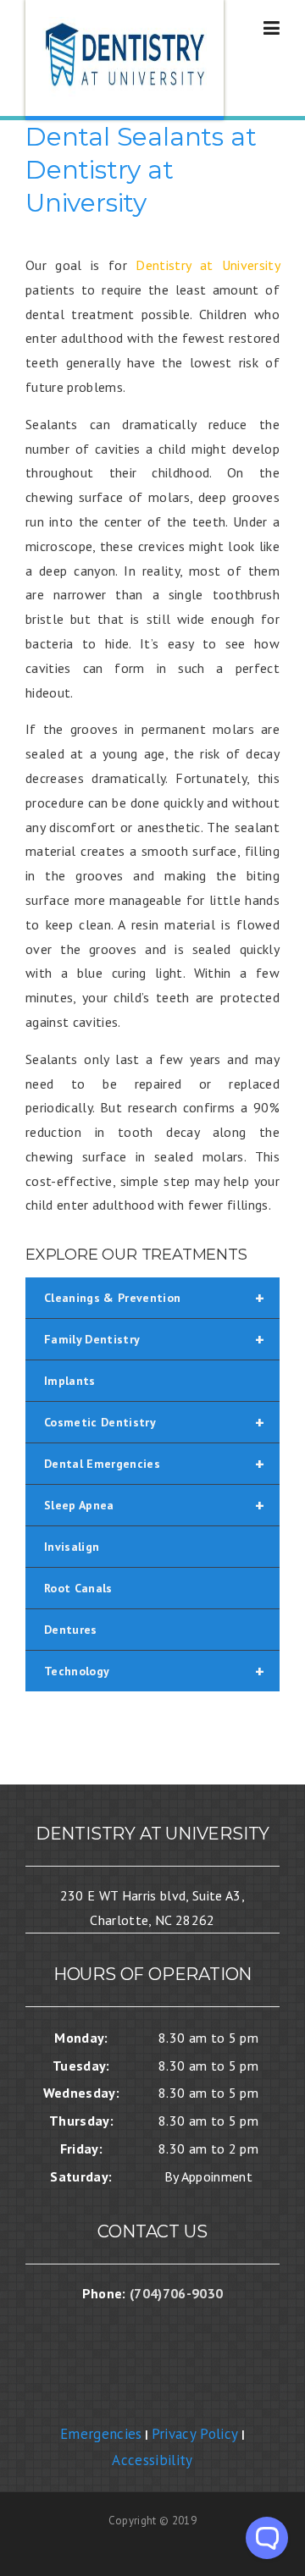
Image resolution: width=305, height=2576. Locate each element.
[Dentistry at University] (127, 60)
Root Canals (78, 1588)
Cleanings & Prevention (154, 1298)
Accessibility (152, 2460)
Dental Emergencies (154, 1464)
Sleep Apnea (154, 1505)
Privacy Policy (195, 2434)
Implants (70, 1381)
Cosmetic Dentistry (154, 1422)
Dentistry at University (208, 265)
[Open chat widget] (267, 2538)
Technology (154, 1671)
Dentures (71, 1630)
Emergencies (101, 2434)
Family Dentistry (154, 1339)
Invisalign (72, 1547)
